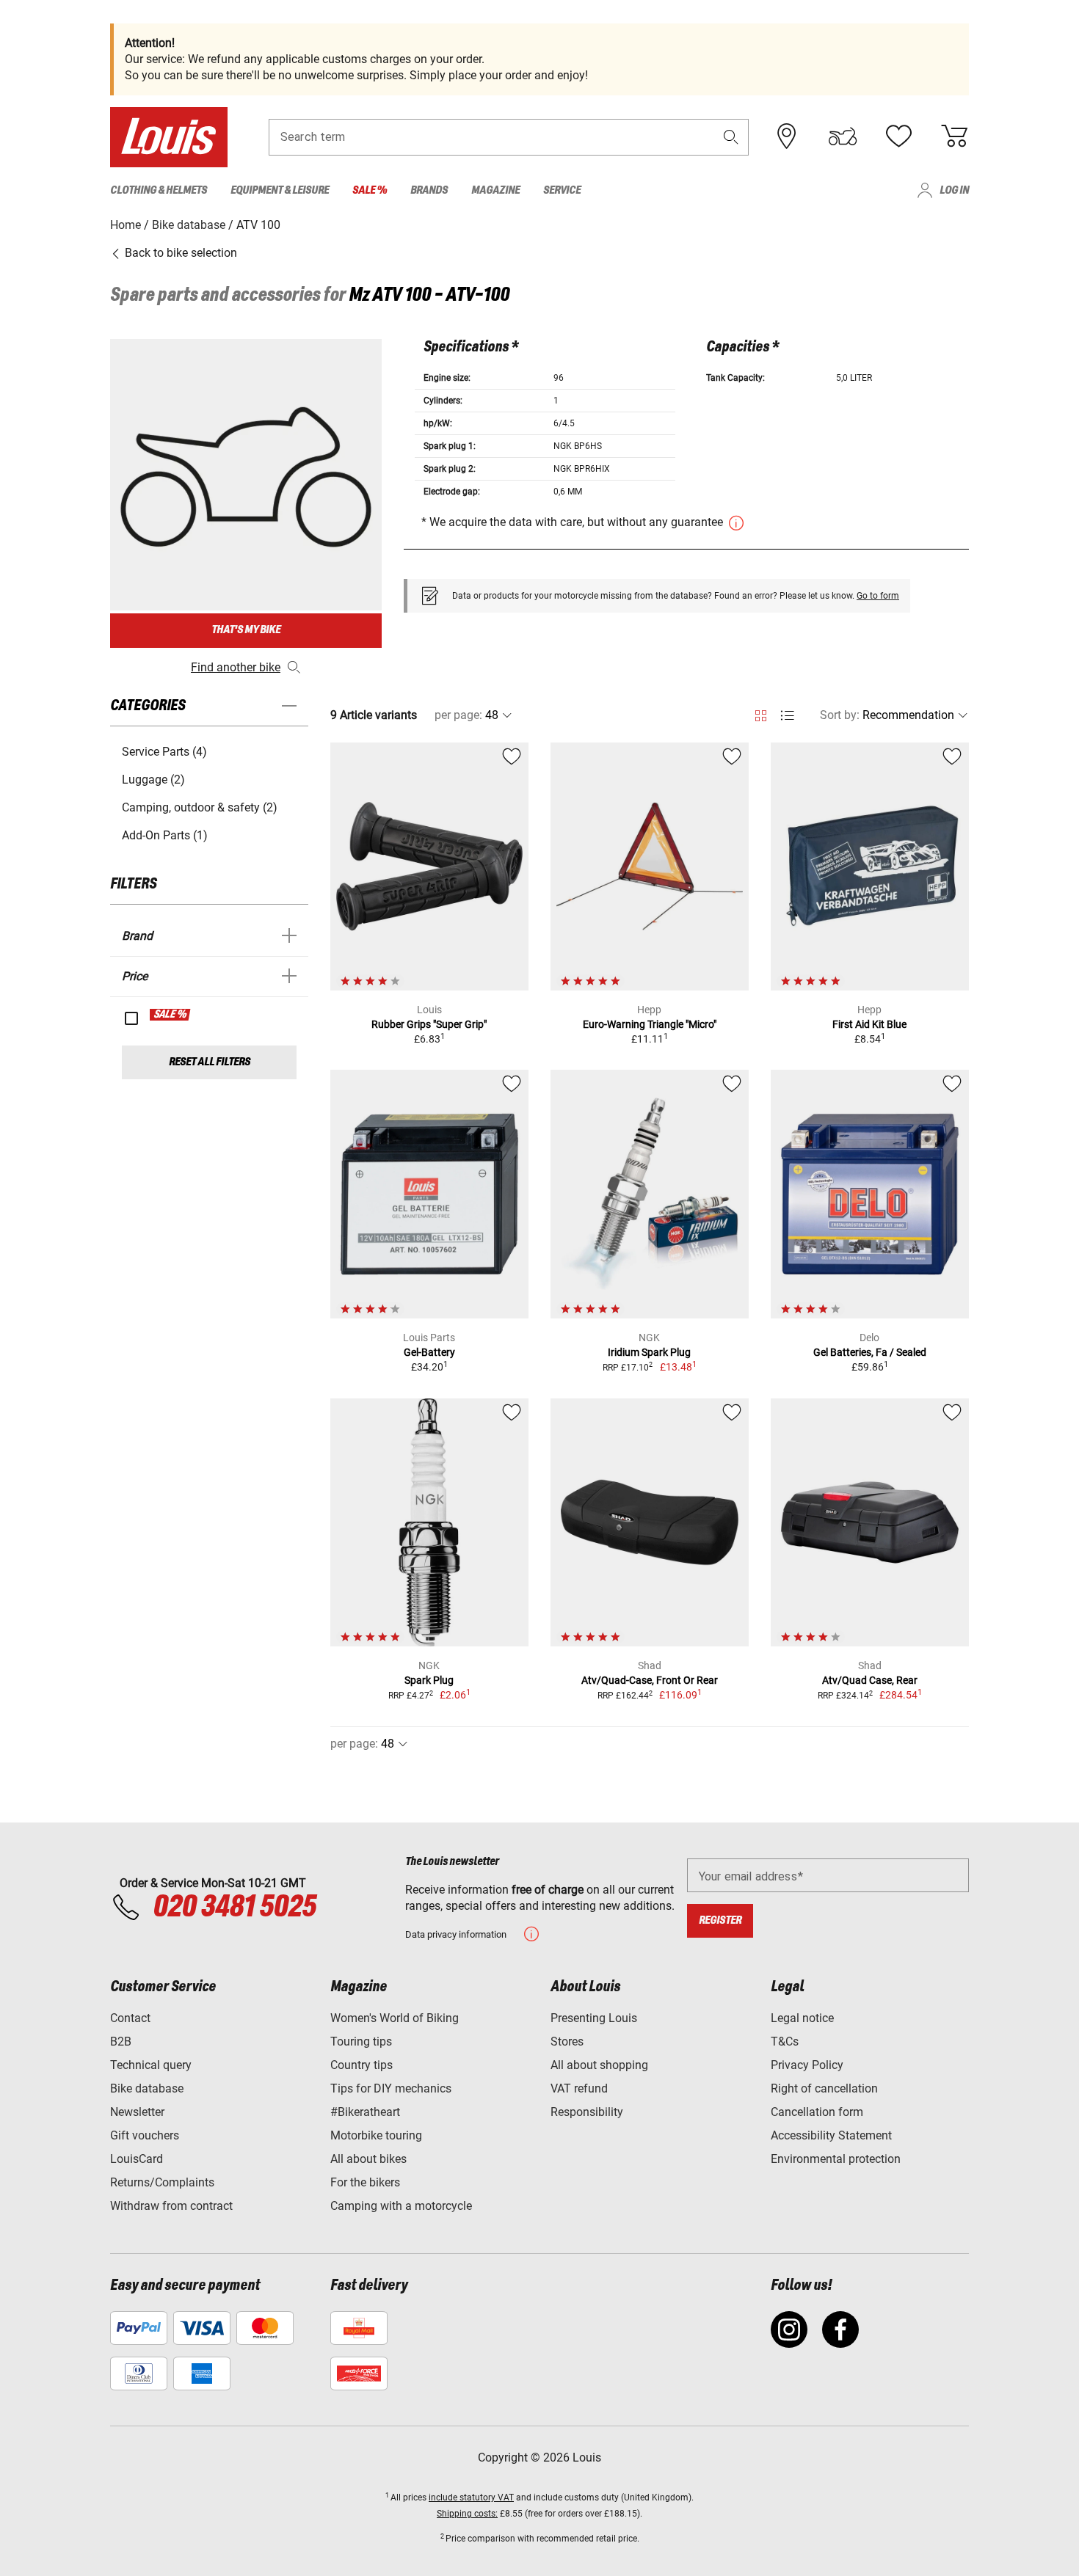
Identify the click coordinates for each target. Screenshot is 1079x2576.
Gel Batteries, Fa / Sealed (870, 1352)
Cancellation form (817, 2112)
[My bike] (843, 136)
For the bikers (365, 2182)
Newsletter (137, 2112)
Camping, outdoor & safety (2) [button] (200, 807)
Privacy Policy (807, 2065)
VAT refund (579, 2088)
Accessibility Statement (831, 2135)
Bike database (147, 2088)
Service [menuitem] (562, 190)
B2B (121, 2042)
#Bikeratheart (365, 2112)
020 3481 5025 (232, 1908)
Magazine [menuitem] (495, 190)
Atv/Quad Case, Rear (870, 1680)
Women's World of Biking (395, 2018)
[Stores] (787, 136)
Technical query (151, 2065)
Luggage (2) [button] (153, 780)
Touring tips (361, 2042)
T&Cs (785, 2042)
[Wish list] (898, 136)
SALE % (171, 1015)
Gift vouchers (145, 2135)
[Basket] (954, 136)
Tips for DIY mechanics (391, 2088)
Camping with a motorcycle (401, 2206)
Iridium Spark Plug (649, 1352)
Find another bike (236, 667)
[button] (731, 137)
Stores (567, 2042)
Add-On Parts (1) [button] (165, 835)
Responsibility (587, 2112)
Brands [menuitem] (429, 190)
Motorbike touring (376, 2135)
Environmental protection (836, 2159)
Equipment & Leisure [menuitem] (280, 190)
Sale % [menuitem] (370, 190)
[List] (787, 716)
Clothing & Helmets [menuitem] (159, 190)
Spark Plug (429, 1680)
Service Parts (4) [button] (164, 752)
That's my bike (246, 630)
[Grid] (761, 713)
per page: (458, 715)
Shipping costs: (467, 2514)
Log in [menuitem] (954, 190)
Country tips (362, 2065)
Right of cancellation (824, 2088)
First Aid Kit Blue (869, 1024)
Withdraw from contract (171, 2206)
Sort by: (840, 715)
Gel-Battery (429, 1352)
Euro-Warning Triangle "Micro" (650, 1024)
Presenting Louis (594, 2018)
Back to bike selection (179, 253)
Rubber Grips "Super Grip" (429, 1024)
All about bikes (368, 2159)
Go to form (878, 596)
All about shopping (599, 2065)
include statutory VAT (471, 2497)
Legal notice (802, 2018)
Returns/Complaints (162, 2182)
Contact (130, 2018)
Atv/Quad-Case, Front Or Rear (650, 1680)
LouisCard (137, 2159)
